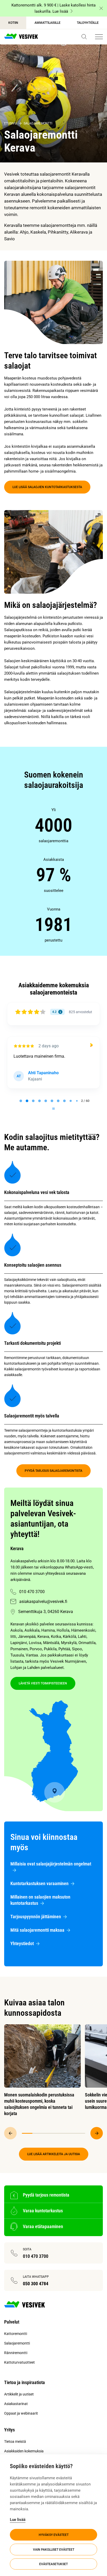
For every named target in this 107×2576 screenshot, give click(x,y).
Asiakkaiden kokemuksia (24, 2451)
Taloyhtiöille (88, 23)
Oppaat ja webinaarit (21, 2413)
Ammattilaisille (48, 23)
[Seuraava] (97, 2133)
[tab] (21, 1101)
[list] (53, 875)
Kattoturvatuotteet (19, 2362)
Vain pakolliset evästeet (54, 2550)
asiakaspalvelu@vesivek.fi (43, 1601)
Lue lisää (18, 2520)
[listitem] (53, 825)
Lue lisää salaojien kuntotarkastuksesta (47, 487)
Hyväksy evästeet (54, 2535)
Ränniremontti (16, 2353)
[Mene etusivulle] (21, 37)
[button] (84, 37)
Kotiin (13, 23)
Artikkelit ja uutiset (19, 2394)
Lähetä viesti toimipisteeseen (43, 1683)
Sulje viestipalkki (101, 8)
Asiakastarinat (16, 2404)
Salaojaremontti (38, 123)
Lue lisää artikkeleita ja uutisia (54, 2154)
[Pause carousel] (53, 1109)
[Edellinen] (10, 2133)
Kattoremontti (16, 2334)
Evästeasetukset (53, 2564)
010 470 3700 (32, 1592)
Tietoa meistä (15, 2441)
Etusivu (10, 123)
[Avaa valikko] (99, 37)
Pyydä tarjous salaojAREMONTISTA (53, 1471)
